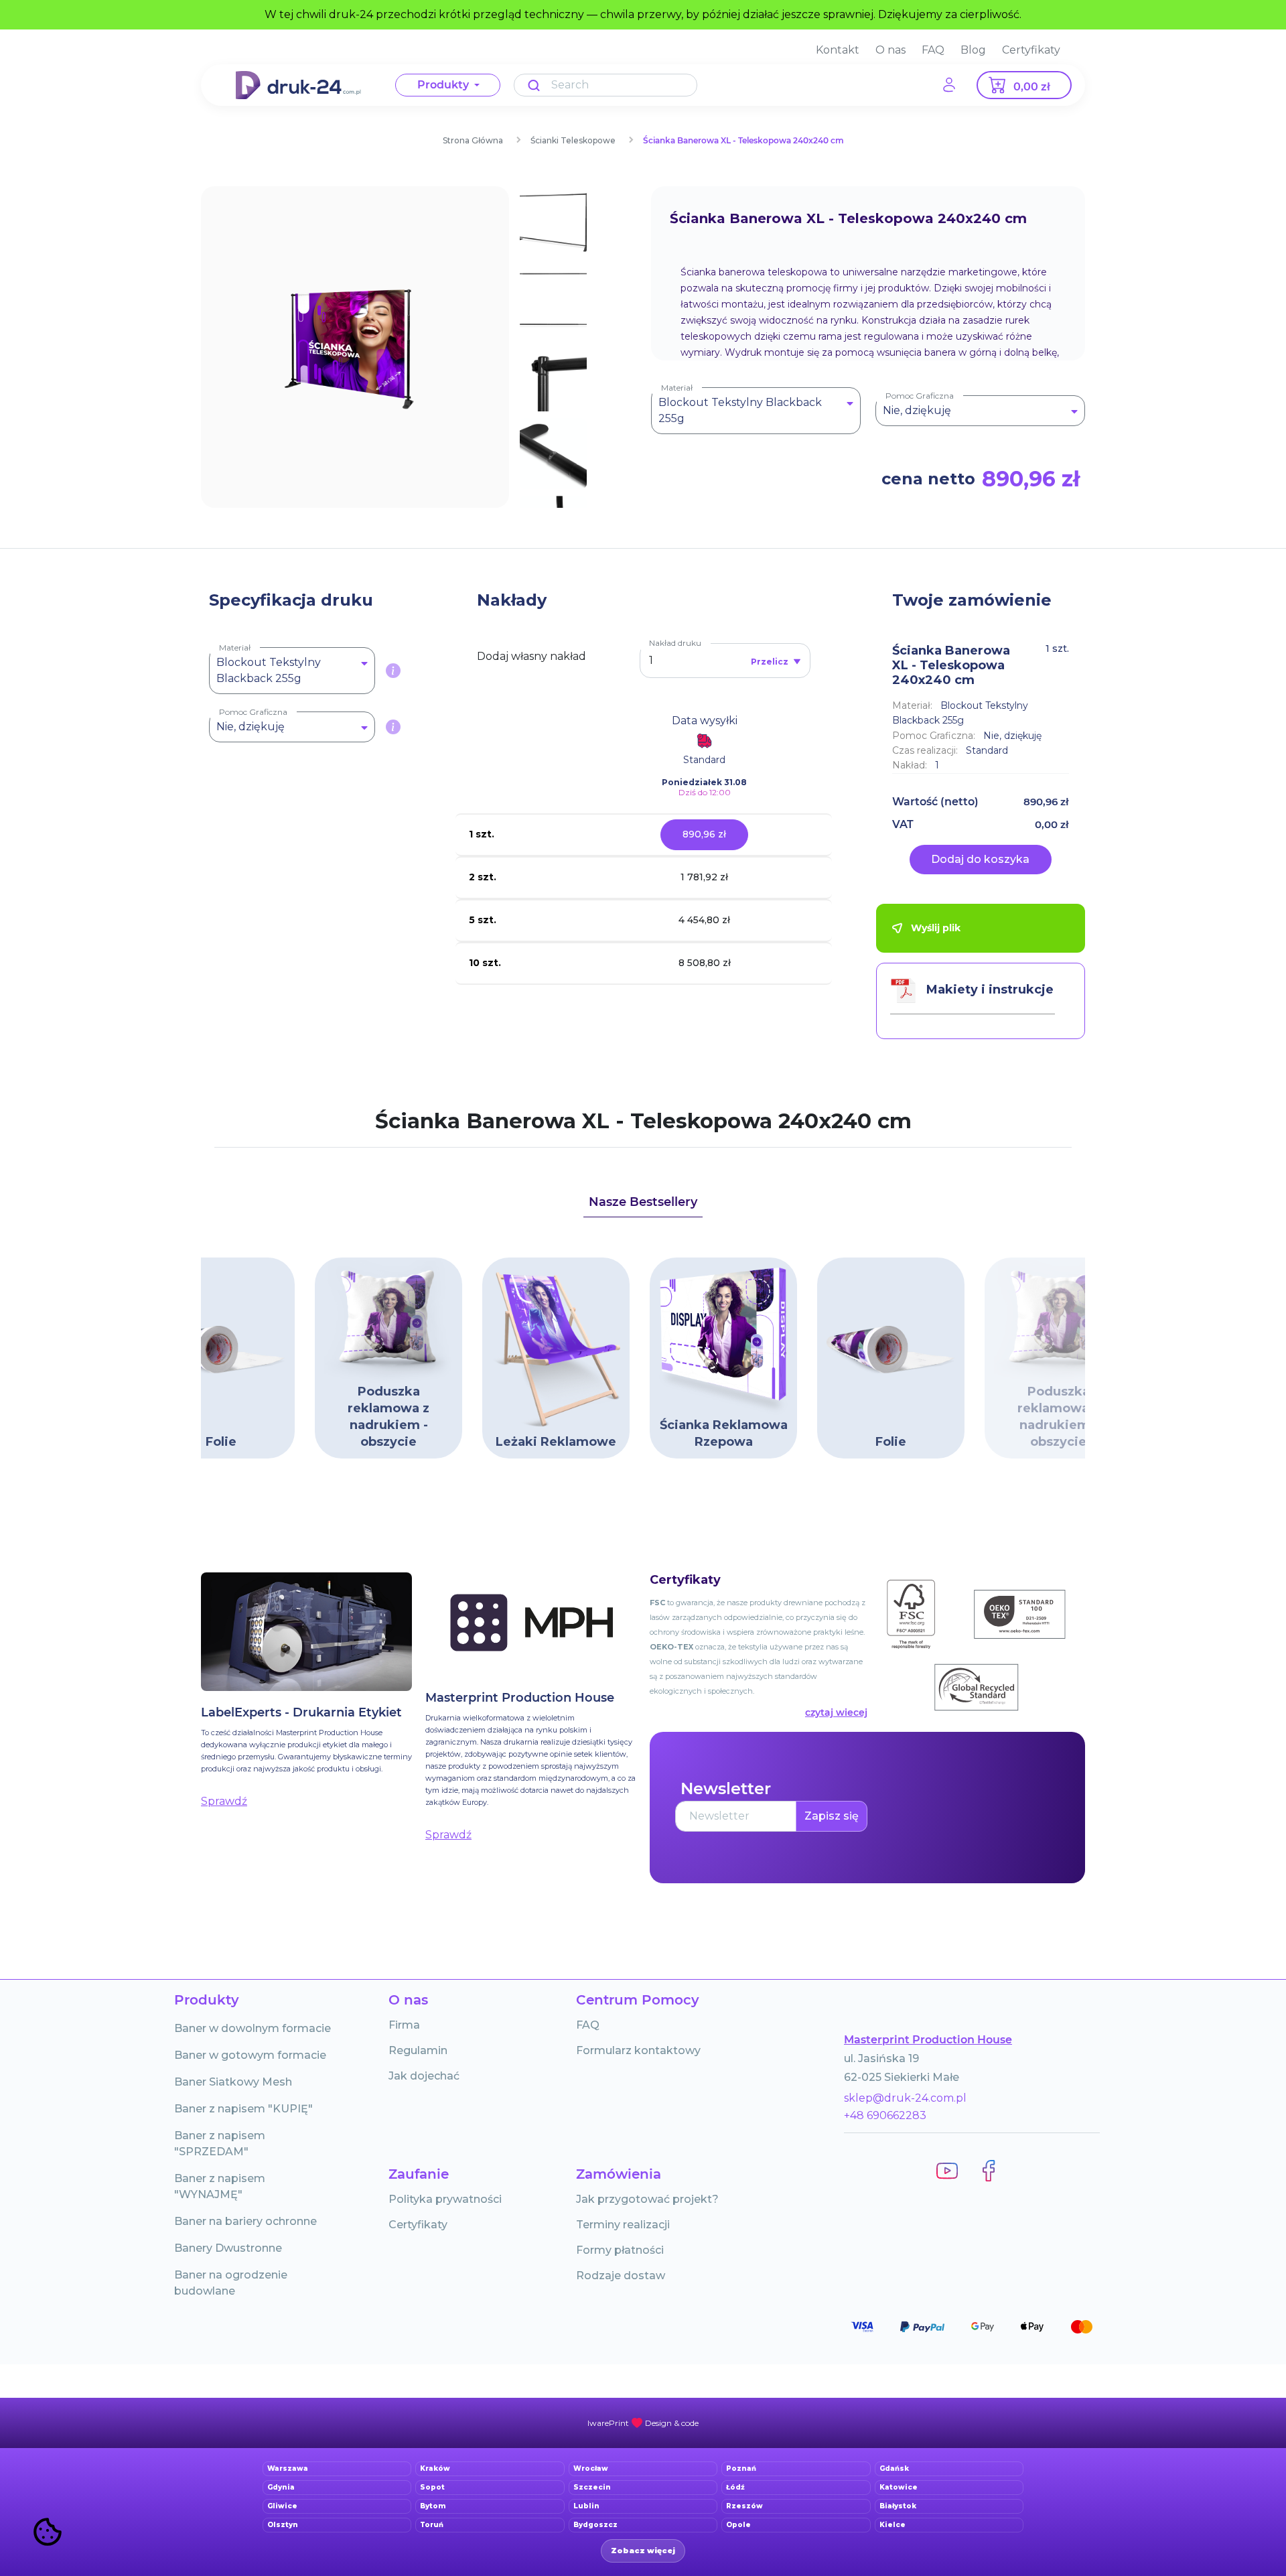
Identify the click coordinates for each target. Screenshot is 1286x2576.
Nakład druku (675, 643)
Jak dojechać (424, 2076)
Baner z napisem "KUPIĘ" (243, 2109)
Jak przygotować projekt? (647, 2199)
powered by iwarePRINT (643, 2423)
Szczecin (592, 2487)
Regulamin (418, 2050)
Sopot (432, 2487)
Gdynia (281, 2487)
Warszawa (288, 2468)
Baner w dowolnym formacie (253, 2028)
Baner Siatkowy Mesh (233, 2082)
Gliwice (282, 2506)
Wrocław (591, 2468)
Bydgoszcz (595, 2525)
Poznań (741, 2468)
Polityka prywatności (445, 2199)
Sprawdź (224, 1801)
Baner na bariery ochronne (245, 2221)
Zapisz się (832, 1816)
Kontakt (838, 50)
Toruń (432, 2525)
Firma (404, 2025)
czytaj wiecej (836, 1712)
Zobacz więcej (643, 2551)
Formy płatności (620, 2250)
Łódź (735, 2487)
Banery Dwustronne (228, 2248)
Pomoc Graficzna (920, 396)
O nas (890, 50)
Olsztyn (283, 2525)
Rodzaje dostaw (621, 2276)
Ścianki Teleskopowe (573, 140)
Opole (738, 2525)
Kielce (892, 2525)
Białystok (898, 2506)
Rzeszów (744, 2506)
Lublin (586, 2506)
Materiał (677, 388)
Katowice (899, 2487)
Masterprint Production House (928, 2040)
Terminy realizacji (623, 2225)
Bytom (433, 2506)
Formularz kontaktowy (638, 2050)
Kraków (435, 2468)
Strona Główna (473, 140)
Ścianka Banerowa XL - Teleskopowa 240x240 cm (743, 140)
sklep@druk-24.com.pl (905, 2098)
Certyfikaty (1031, 50)
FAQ (933, 50)
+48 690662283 (885, 2115)
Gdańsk (894, 2468)
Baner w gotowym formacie (250, 2055)
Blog (973, 50)
